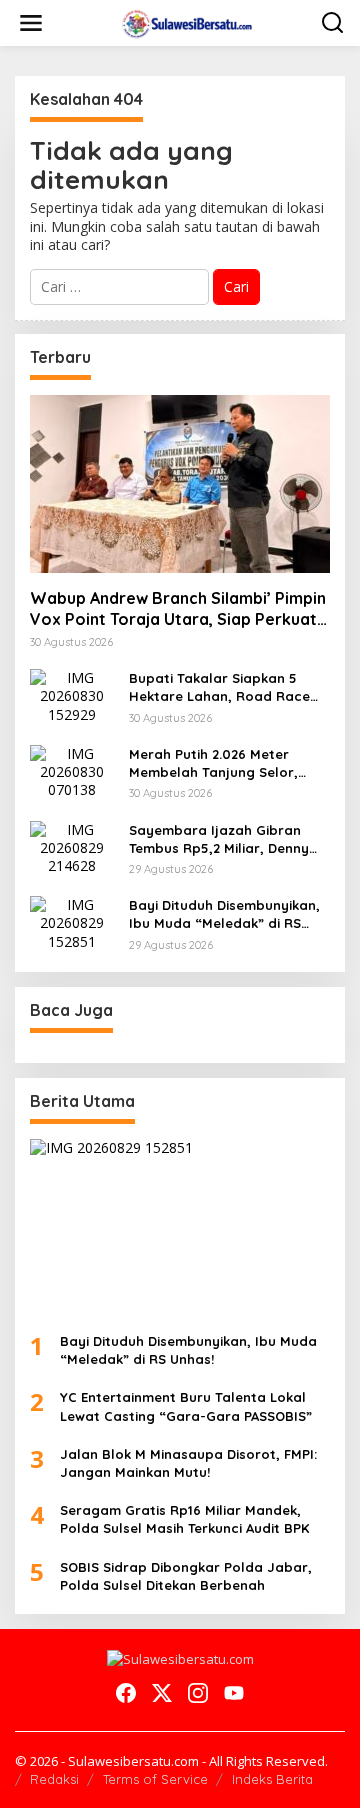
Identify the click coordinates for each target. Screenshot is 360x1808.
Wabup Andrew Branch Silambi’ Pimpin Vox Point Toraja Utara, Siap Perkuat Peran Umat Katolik (178, 609)
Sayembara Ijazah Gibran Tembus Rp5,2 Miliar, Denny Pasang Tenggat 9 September (228, 839)
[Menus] (31, 23)
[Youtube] (234, 1693)
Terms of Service (155, 1779)
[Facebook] (126, 1693)
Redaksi (54, 1779)
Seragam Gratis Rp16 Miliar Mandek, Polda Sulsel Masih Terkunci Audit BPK (184, 1519)
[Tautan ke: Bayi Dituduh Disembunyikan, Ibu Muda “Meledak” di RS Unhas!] (72, 921)
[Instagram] (198, 1693)
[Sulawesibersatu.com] (184, 21)
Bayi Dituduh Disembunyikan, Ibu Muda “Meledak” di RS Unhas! (224, 914)
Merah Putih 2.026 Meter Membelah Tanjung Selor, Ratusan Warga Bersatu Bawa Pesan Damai (213, 763)
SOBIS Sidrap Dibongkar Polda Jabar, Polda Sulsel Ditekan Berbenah (186, 1576)
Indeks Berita (272, 1779)
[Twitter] (162, 1693)
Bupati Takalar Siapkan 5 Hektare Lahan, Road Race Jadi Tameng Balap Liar (219, 687)
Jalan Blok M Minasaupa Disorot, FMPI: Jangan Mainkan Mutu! (188, 1463)
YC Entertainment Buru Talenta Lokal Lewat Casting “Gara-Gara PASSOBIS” (186, 1406)
